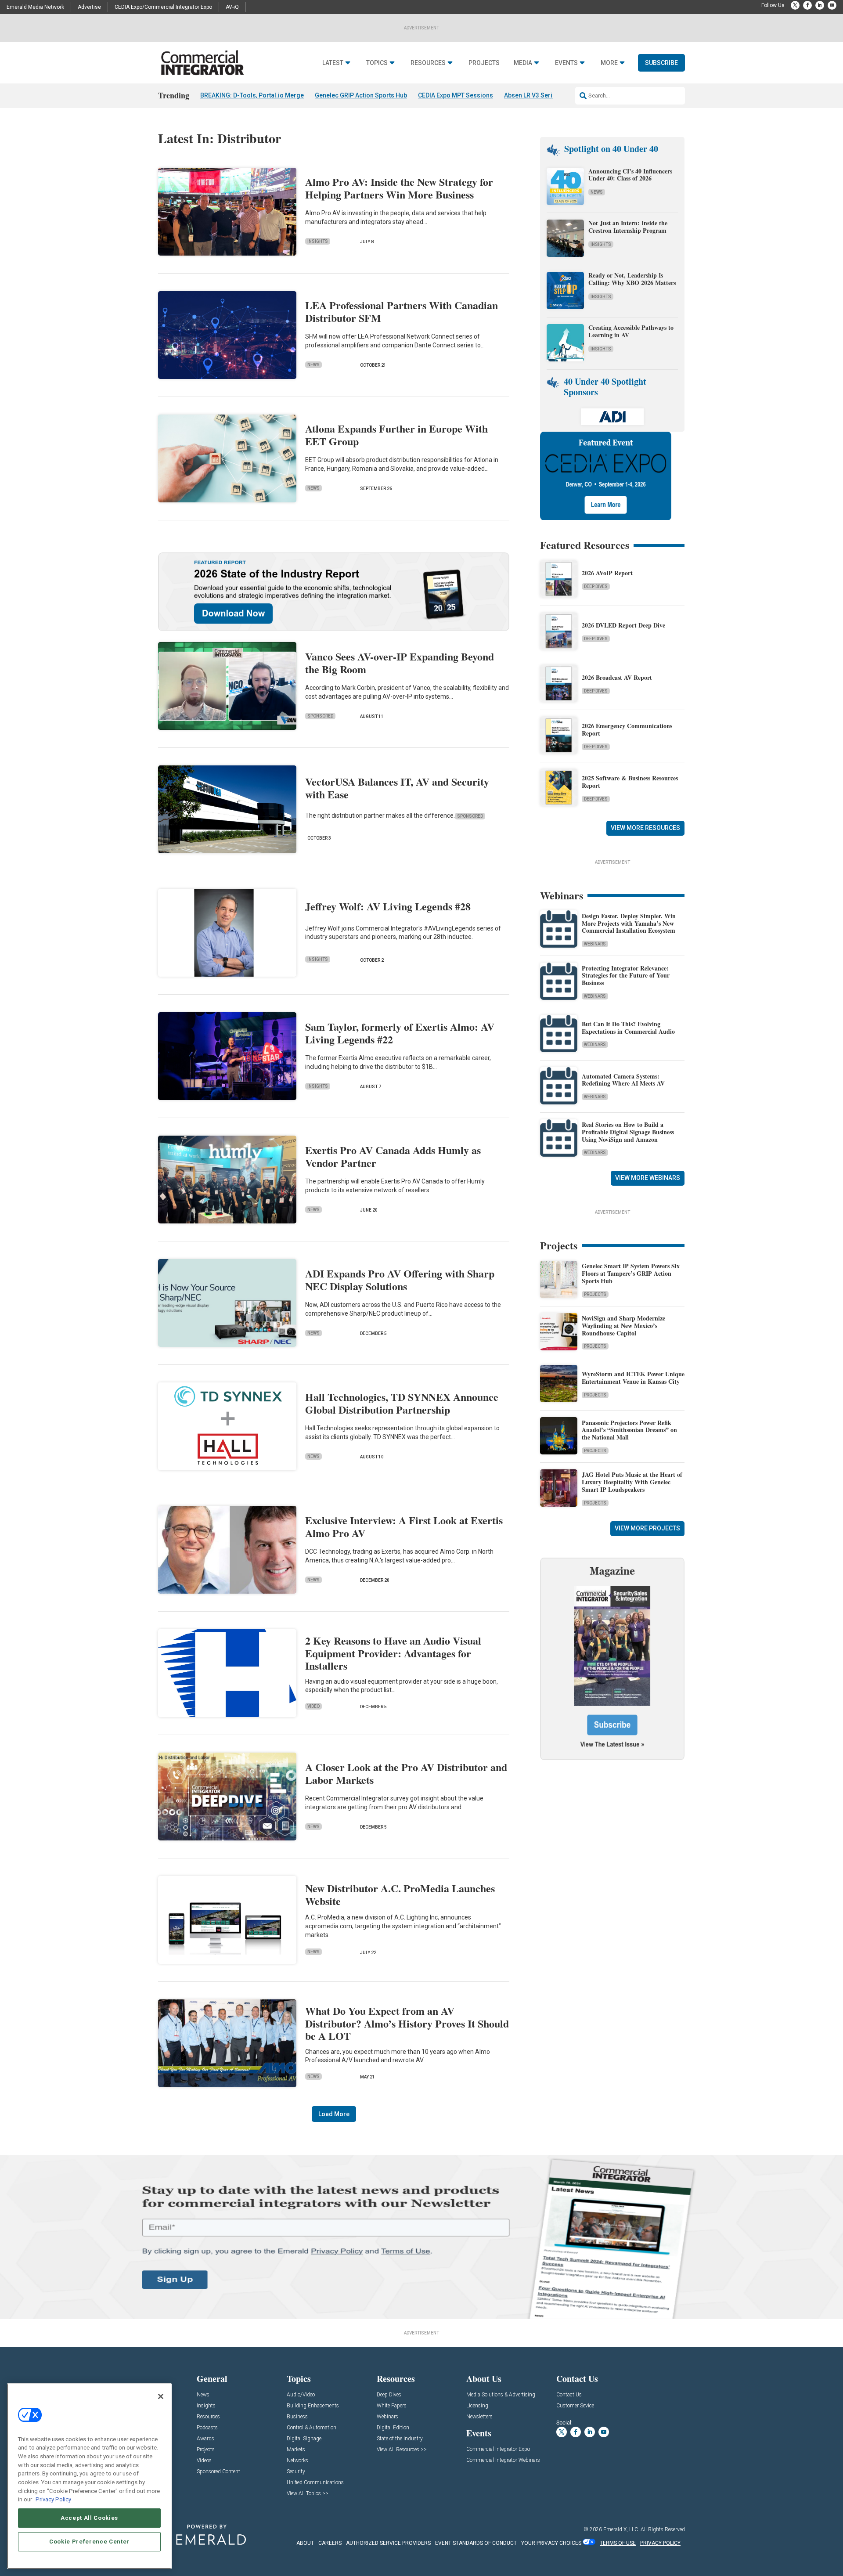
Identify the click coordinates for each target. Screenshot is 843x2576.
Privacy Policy (53, 2499)
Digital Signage (304, 2439)
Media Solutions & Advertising (501, 2395)
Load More (334, 2114)
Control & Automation (312, 2428)
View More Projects (647, 1528)
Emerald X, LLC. (621, 2529)
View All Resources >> (402, 2450)
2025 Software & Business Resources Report (630, 782)
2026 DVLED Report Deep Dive (623, 625)
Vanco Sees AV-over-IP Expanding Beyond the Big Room (400, 663)
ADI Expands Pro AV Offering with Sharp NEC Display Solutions (400, 1280)
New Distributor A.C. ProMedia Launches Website (400, 1894)
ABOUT (305, 2543)
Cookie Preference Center (89, 2542)
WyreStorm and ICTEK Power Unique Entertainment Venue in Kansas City (633, 1378)
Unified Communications (315, 2483)
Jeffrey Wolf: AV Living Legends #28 (388, 906)
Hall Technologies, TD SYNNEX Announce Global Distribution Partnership (402, 1403)
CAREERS (330, 2543)
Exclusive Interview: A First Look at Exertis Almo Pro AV (404, 1526)
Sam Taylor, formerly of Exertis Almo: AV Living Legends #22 (400, 1033)
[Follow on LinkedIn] (820, 5)
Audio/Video (301, 2395)
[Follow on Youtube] (832, 5)
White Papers (392, 2406)
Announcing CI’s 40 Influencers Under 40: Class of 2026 (630, 175)
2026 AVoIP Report (607, 573)
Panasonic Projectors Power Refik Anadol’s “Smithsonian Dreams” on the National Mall (629, 1430)
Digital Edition (393, 2428)
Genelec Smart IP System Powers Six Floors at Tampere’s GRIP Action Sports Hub (631, 1273)
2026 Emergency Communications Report (627, 729)
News (313, 365)
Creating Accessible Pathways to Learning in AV (631, 331)
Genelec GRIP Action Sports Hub (361, 95)
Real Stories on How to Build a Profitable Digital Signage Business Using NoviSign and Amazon (628, 1132)
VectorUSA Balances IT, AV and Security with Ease (397, 788)
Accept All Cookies (89, 2518)
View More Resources (645, 828)
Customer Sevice (575, 2406)
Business (297, 2417)
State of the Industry (400, 2439)
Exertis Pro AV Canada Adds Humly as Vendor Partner (393, 1156)
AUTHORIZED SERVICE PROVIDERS (388, 2543)
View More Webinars (648, 1178)
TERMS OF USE (618, 2543)
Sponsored (320, 716)
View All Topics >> (308, 2494)
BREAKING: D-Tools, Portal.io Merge (252, 95)
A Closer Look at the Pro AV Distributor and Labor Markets (406, 1773)
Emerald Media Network (35, 7)
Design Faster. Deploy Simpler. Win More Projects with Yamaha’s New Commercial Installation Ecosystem (629, 923)
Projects (484, 63)
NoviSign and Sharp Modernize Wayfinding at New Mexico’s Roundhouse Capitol (623, 1326)
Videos (204, 2461)
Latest (333, 63)
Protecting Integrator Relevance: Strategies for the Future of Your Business (626, 976)
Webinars (595, 944)
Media (523, 63)
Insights (318, 241)
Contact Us (569, 2395)
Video (313, 1706)
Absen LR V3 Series (532, 95)
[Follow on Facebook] (807, 5)
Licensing (477, 2406)
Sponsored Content (218, 2472)
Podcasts (207, 2428)
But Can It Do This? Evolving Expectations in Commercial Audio (628, 1028)
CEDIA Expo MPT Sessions (456, 95)
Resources (428, 63)
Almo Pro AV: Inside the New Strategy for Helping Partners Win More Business (399, 188)
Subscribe (661, 63)
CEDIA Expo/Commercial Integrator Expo (163, 7)
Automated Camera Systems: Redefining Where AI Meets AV (623, 1080)
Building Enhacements (313, 2406)
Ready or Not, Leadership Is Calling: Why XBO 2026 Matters (633, 279)
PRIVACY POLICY (660, 2543)
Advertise (89, 7)
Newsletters (479, 2417)
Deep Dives (596, 586)
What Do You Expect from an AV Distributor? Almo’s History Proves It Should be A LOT (407, 2023)
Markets (296, 2450)
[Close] (161, 2396)
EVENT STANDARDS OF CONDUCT (476, 2543)
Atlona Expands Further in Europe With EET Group (396, 435)
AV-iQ (232, 7)
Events (566, 63)
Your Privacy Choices (551, 2543)
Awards (205, 2439)
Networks (297, 2461)
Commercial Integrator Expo (498, 2449)
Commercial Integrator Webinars (503, 2460)
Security (296, 2472)
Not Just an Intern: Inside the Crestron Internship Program (628, 227)
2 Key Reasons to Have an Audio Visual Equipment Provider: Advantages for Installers (393, 1653)
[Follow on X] (795, 5)
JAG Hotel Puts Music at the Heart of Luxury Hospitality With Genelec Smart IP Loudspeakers (632, 1482)
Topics (377, 63)
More (609, 63)
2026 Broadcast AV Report (617, 677)
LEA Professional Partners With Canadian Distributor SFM (402, 311)
